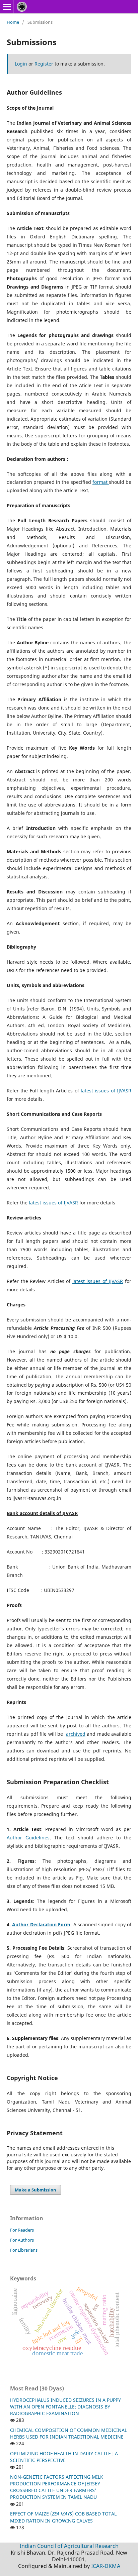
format (101, 482)
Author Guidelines (28, 1838)
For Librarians (24, 2250)
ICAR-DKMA (106, 2566)
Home (13, 22)
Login (21, 64)
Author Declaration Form (41, 1924)
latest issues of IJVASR (106, 1091)
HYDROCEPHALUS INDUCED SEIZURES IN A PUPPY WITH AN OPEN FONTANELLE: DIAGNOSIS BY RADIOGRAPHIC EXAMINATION (65, 2407)
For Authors (22, 2240)
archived (76, 1734)
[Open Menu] (7, 7)
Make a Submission (36, 2190)
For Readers (22, 2230)
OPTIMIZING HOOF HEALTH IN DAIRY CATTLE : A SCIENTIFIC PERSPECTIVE (64, 2457)
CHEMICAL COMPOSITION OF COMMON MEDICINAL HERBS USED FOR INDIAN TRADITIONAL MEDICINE (68, 2433)
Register (44, 64)
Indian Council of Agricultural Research (69, 2546)
